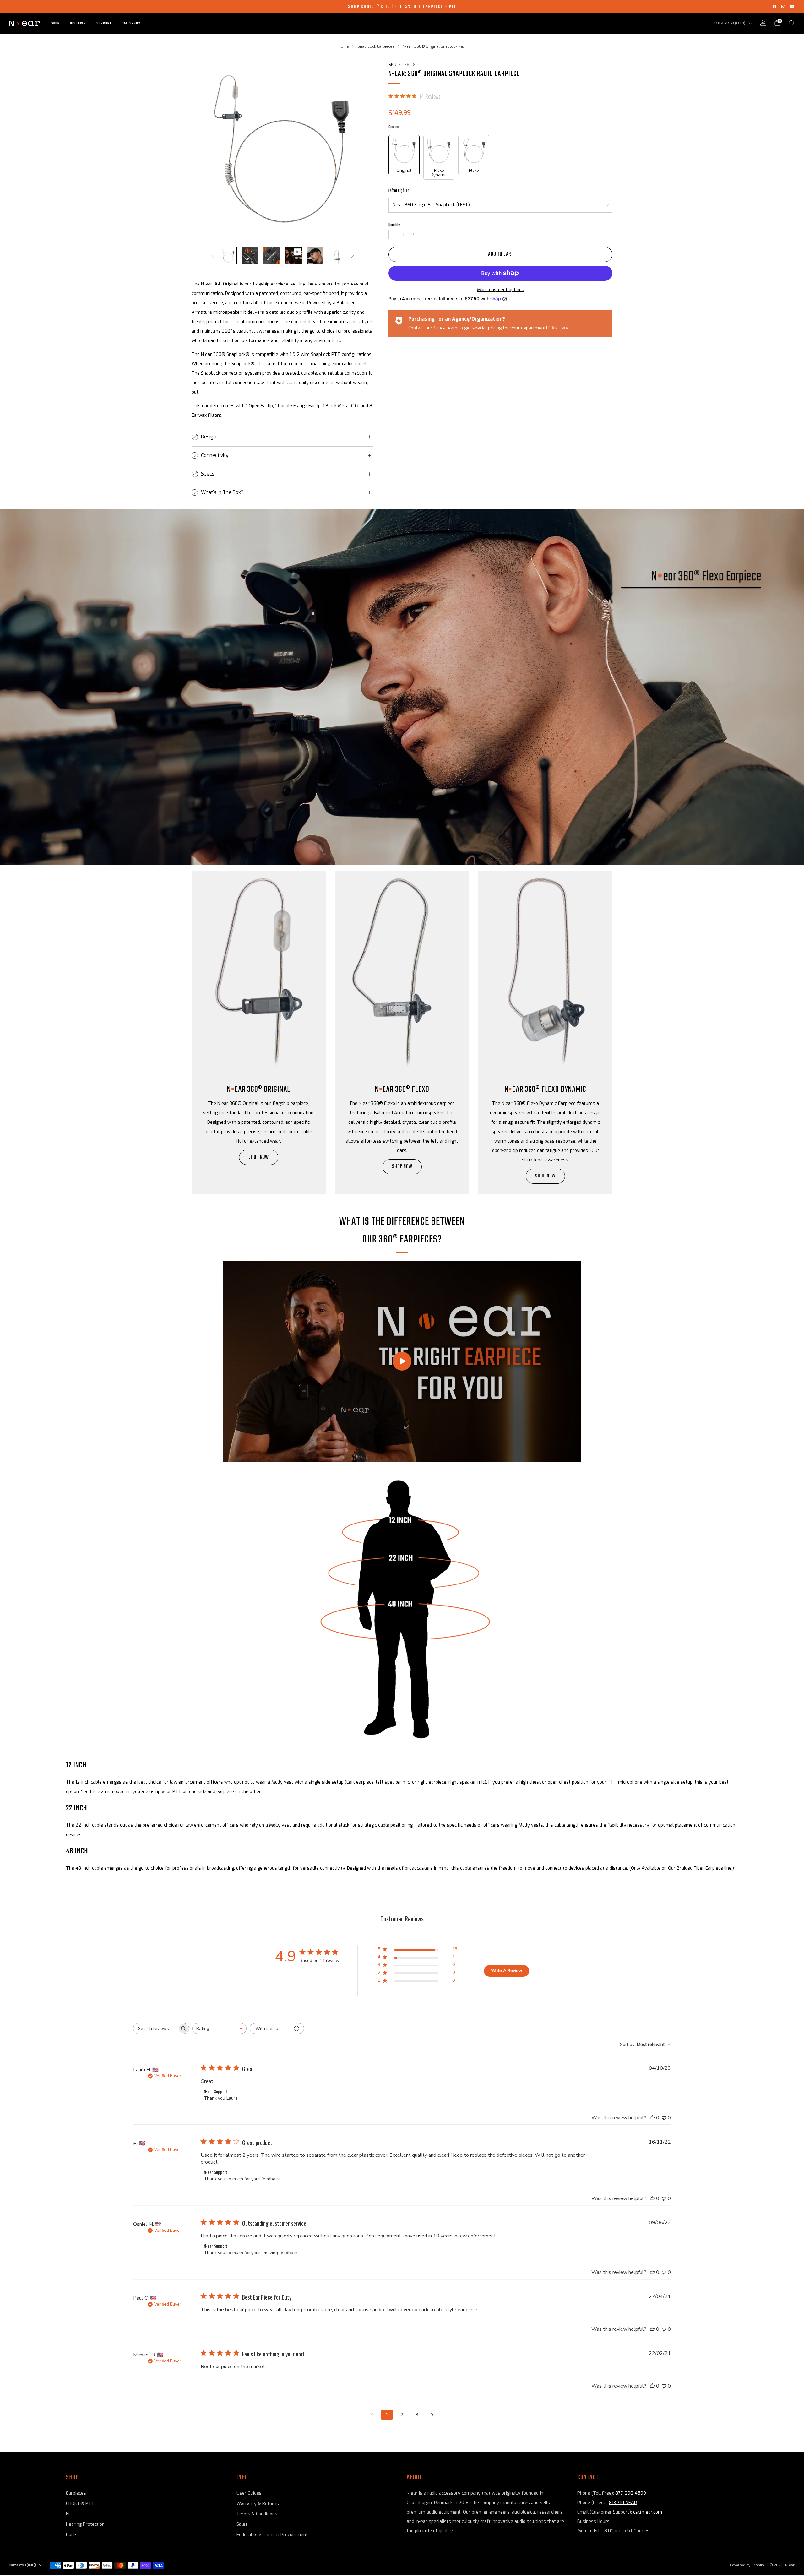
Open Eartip (261, 406)
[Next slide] (361, 150)
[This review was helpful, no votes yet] (652, 2118)
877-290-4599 (631, 2493)
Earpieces (76, 2493)
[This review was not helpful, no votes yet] (664, 2118)
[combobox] (219, 2028)
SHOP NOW (259, 1157)
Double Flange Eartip (299, 406)
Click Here (558, 328)
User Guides (249, 2493)
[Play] (402, 1361)
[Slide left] (212, 255)
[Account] (763, 23)
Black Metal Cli (341, 406)
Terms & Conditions (257, 2514)
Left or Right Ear (399, 191)
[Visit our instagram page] (783, 7)
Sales (242, 2524)
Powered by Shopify (747, 2565)
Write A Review (507, 1971)
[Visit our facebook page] (774, 7)
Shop (55, 23)
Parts (72, 2535)
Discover (78, 23)
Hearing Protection (85, 2524)
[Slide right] (353, 255)
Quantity (394, 225)
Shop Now (545, 1176)
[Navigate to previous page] (372, 2415)
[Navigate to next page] (432, 2415)
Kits (70, 2514)
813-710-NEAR (623, 2503)
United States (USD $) (730, 24)
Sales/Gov (131, 23)
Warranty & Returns (258, 2504)
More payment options (501, 290)
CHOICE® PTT (80, 2504)
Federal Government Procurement (272, 2535)
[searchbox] (155, 2028)
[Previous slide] (204, 150)
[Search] (791, 23)
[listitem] (402, 6)
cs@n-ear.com (648, 2512)
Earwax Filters (206, 415)
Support (104, 23)
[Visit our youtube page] (792, 7)
